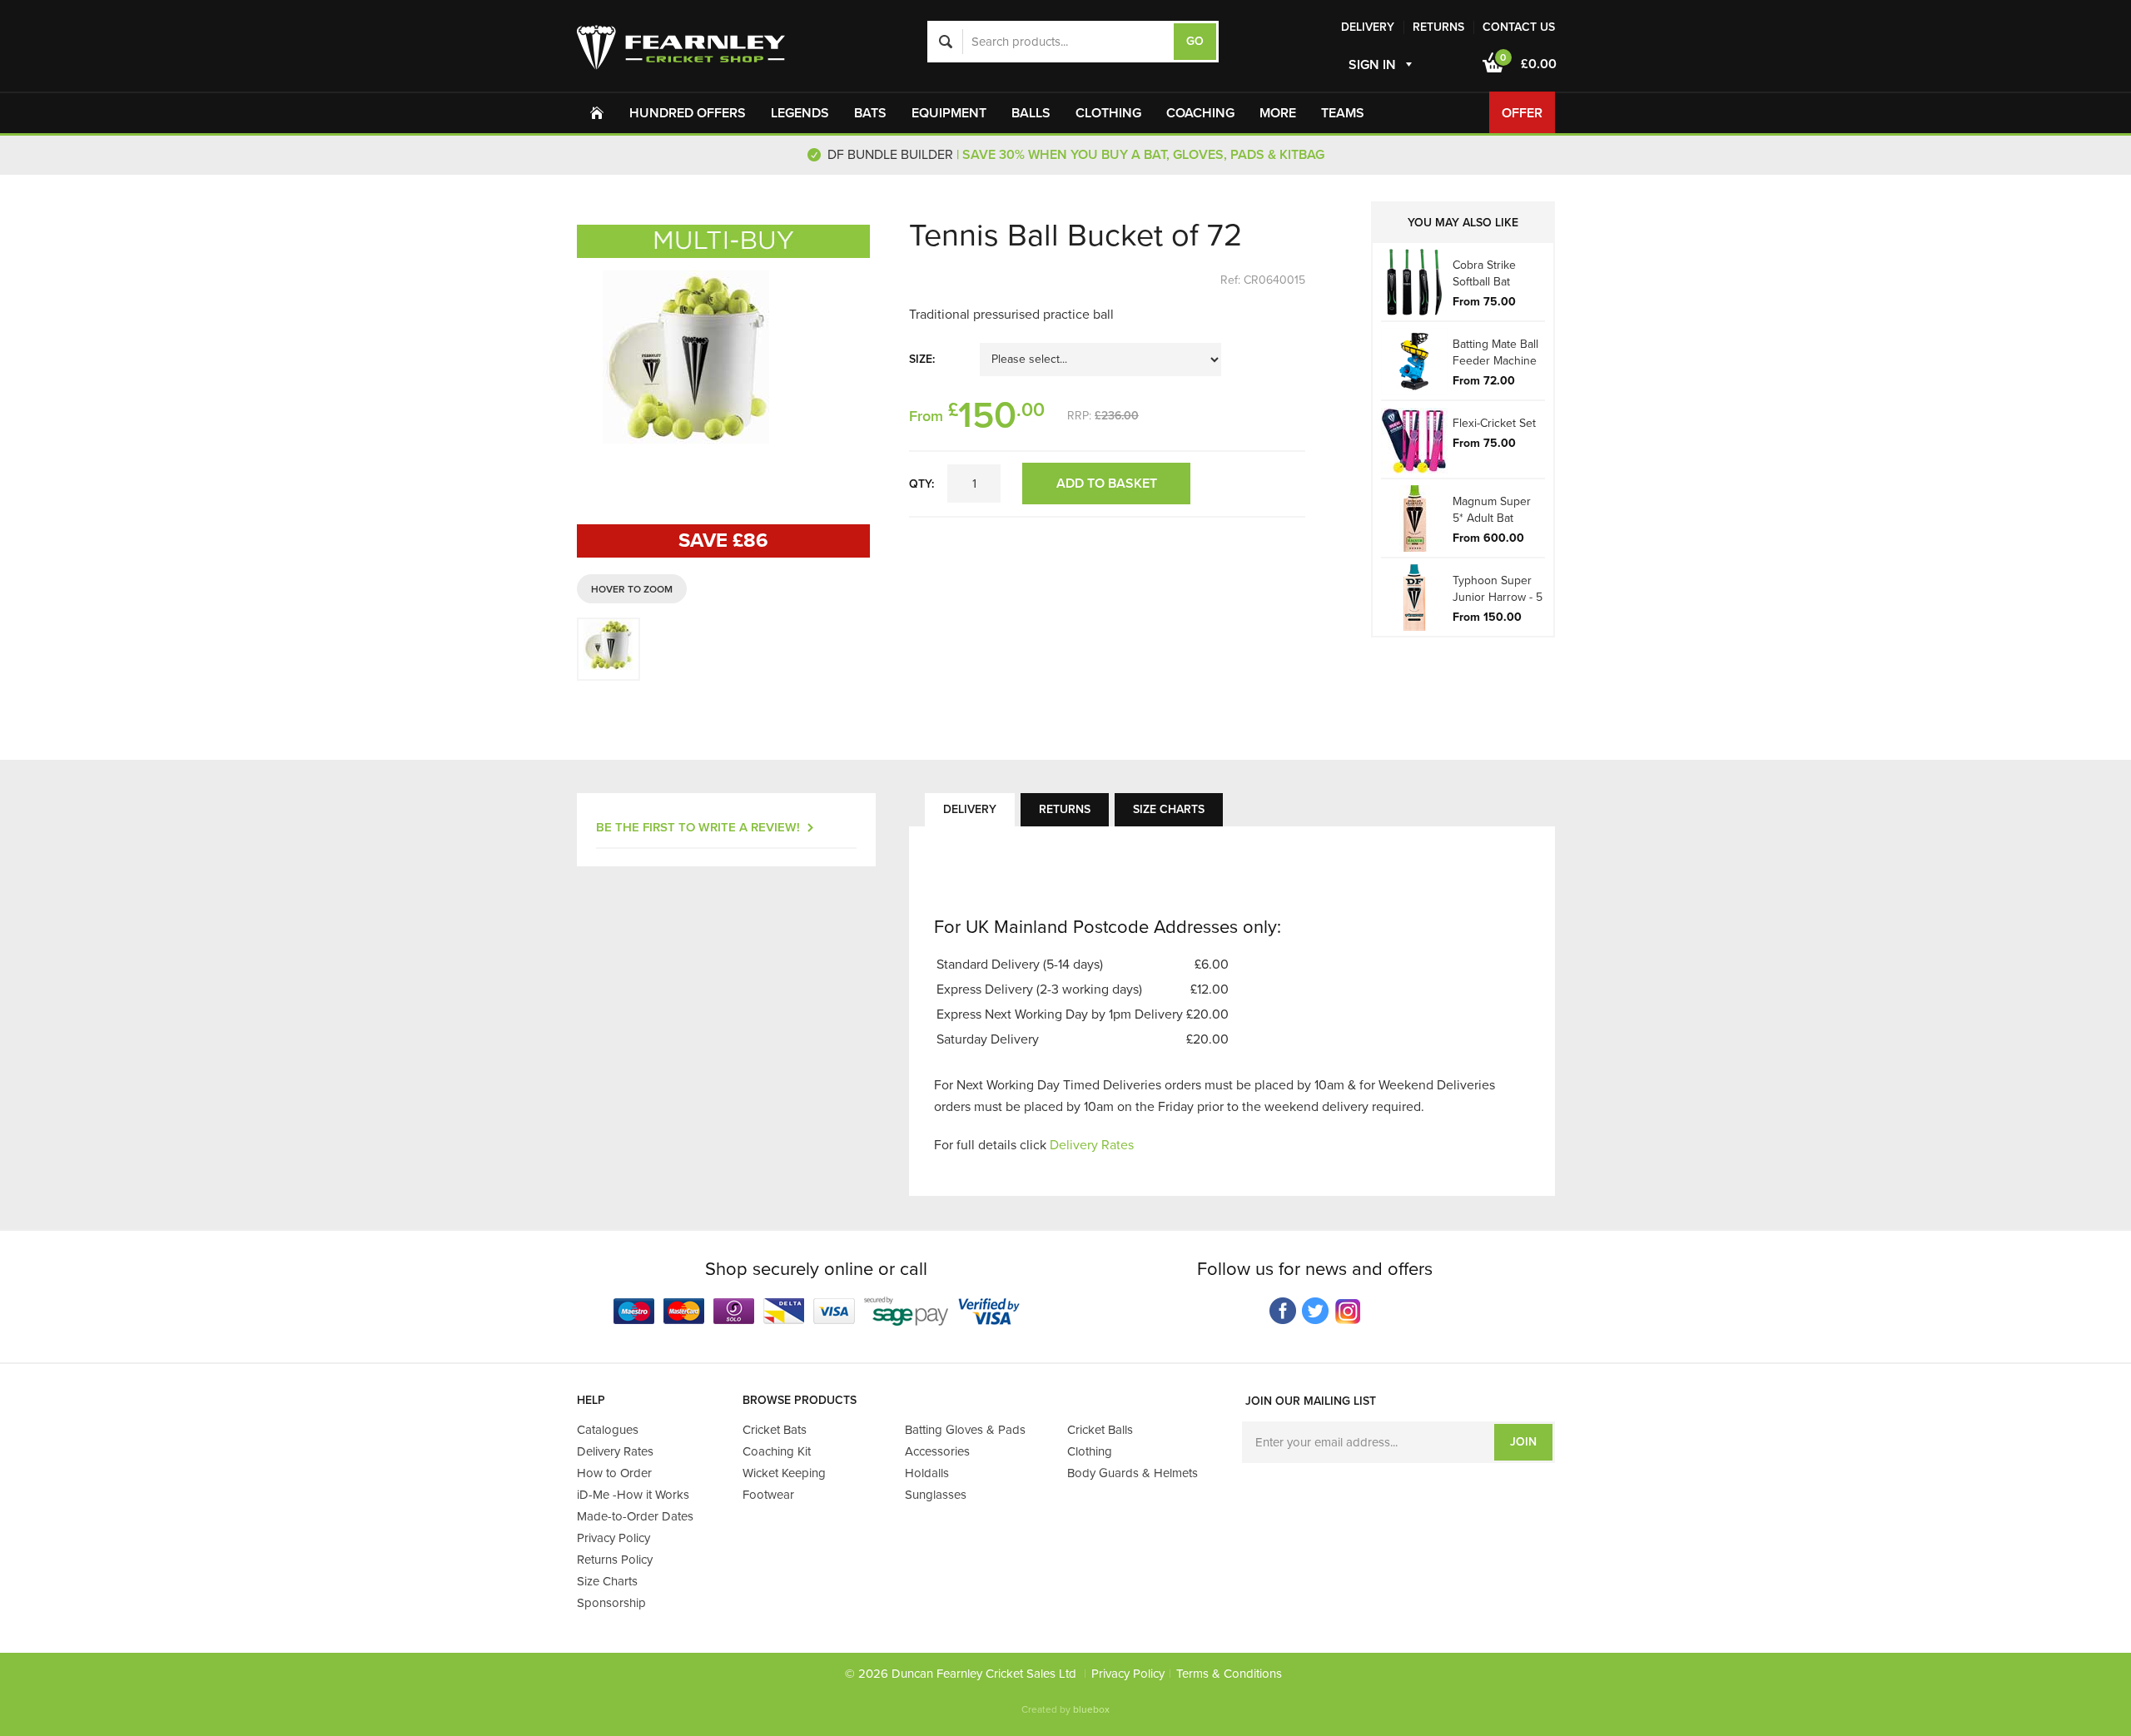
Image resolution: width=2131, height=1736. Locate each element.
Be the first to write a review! (698, 827)
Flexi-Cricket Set (1494, 423)
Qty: (921, 484)
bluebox (1091, 1709)
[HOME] (597, 112)
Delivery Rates (1092, 1145)
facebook (1283, 1311)
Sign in (1372, 65)
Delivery (970, 809)
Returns (1065, 809)
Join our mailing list (1311, 1401)
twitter (1316, 1311)
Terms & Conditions (1229, 1674)
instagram (1348, 1311)
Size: (922, 359)
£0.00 (1528, 62)
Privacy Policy (1128, 1674)
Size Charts (1169, 809)
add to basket (1107, 484)
